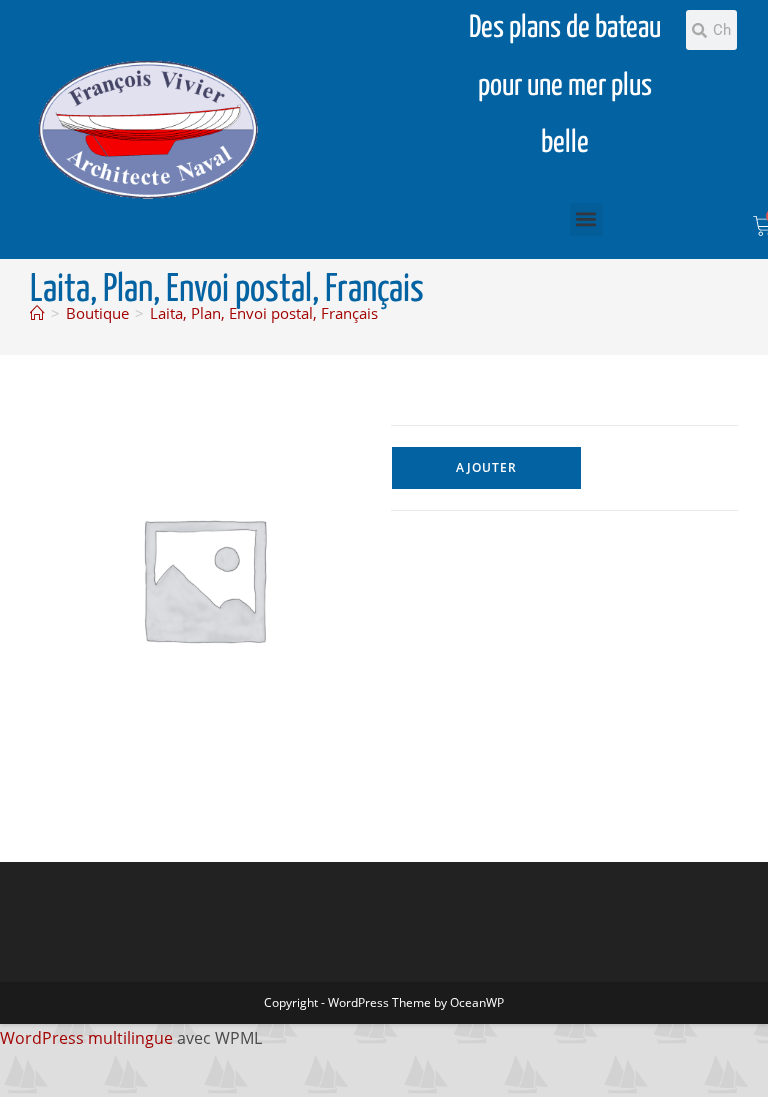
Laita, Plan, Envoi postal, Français (264, 313)
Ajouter (486, 467)
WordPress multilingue (86, 1038)
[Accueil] (37, 313)
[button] (586, 219)
